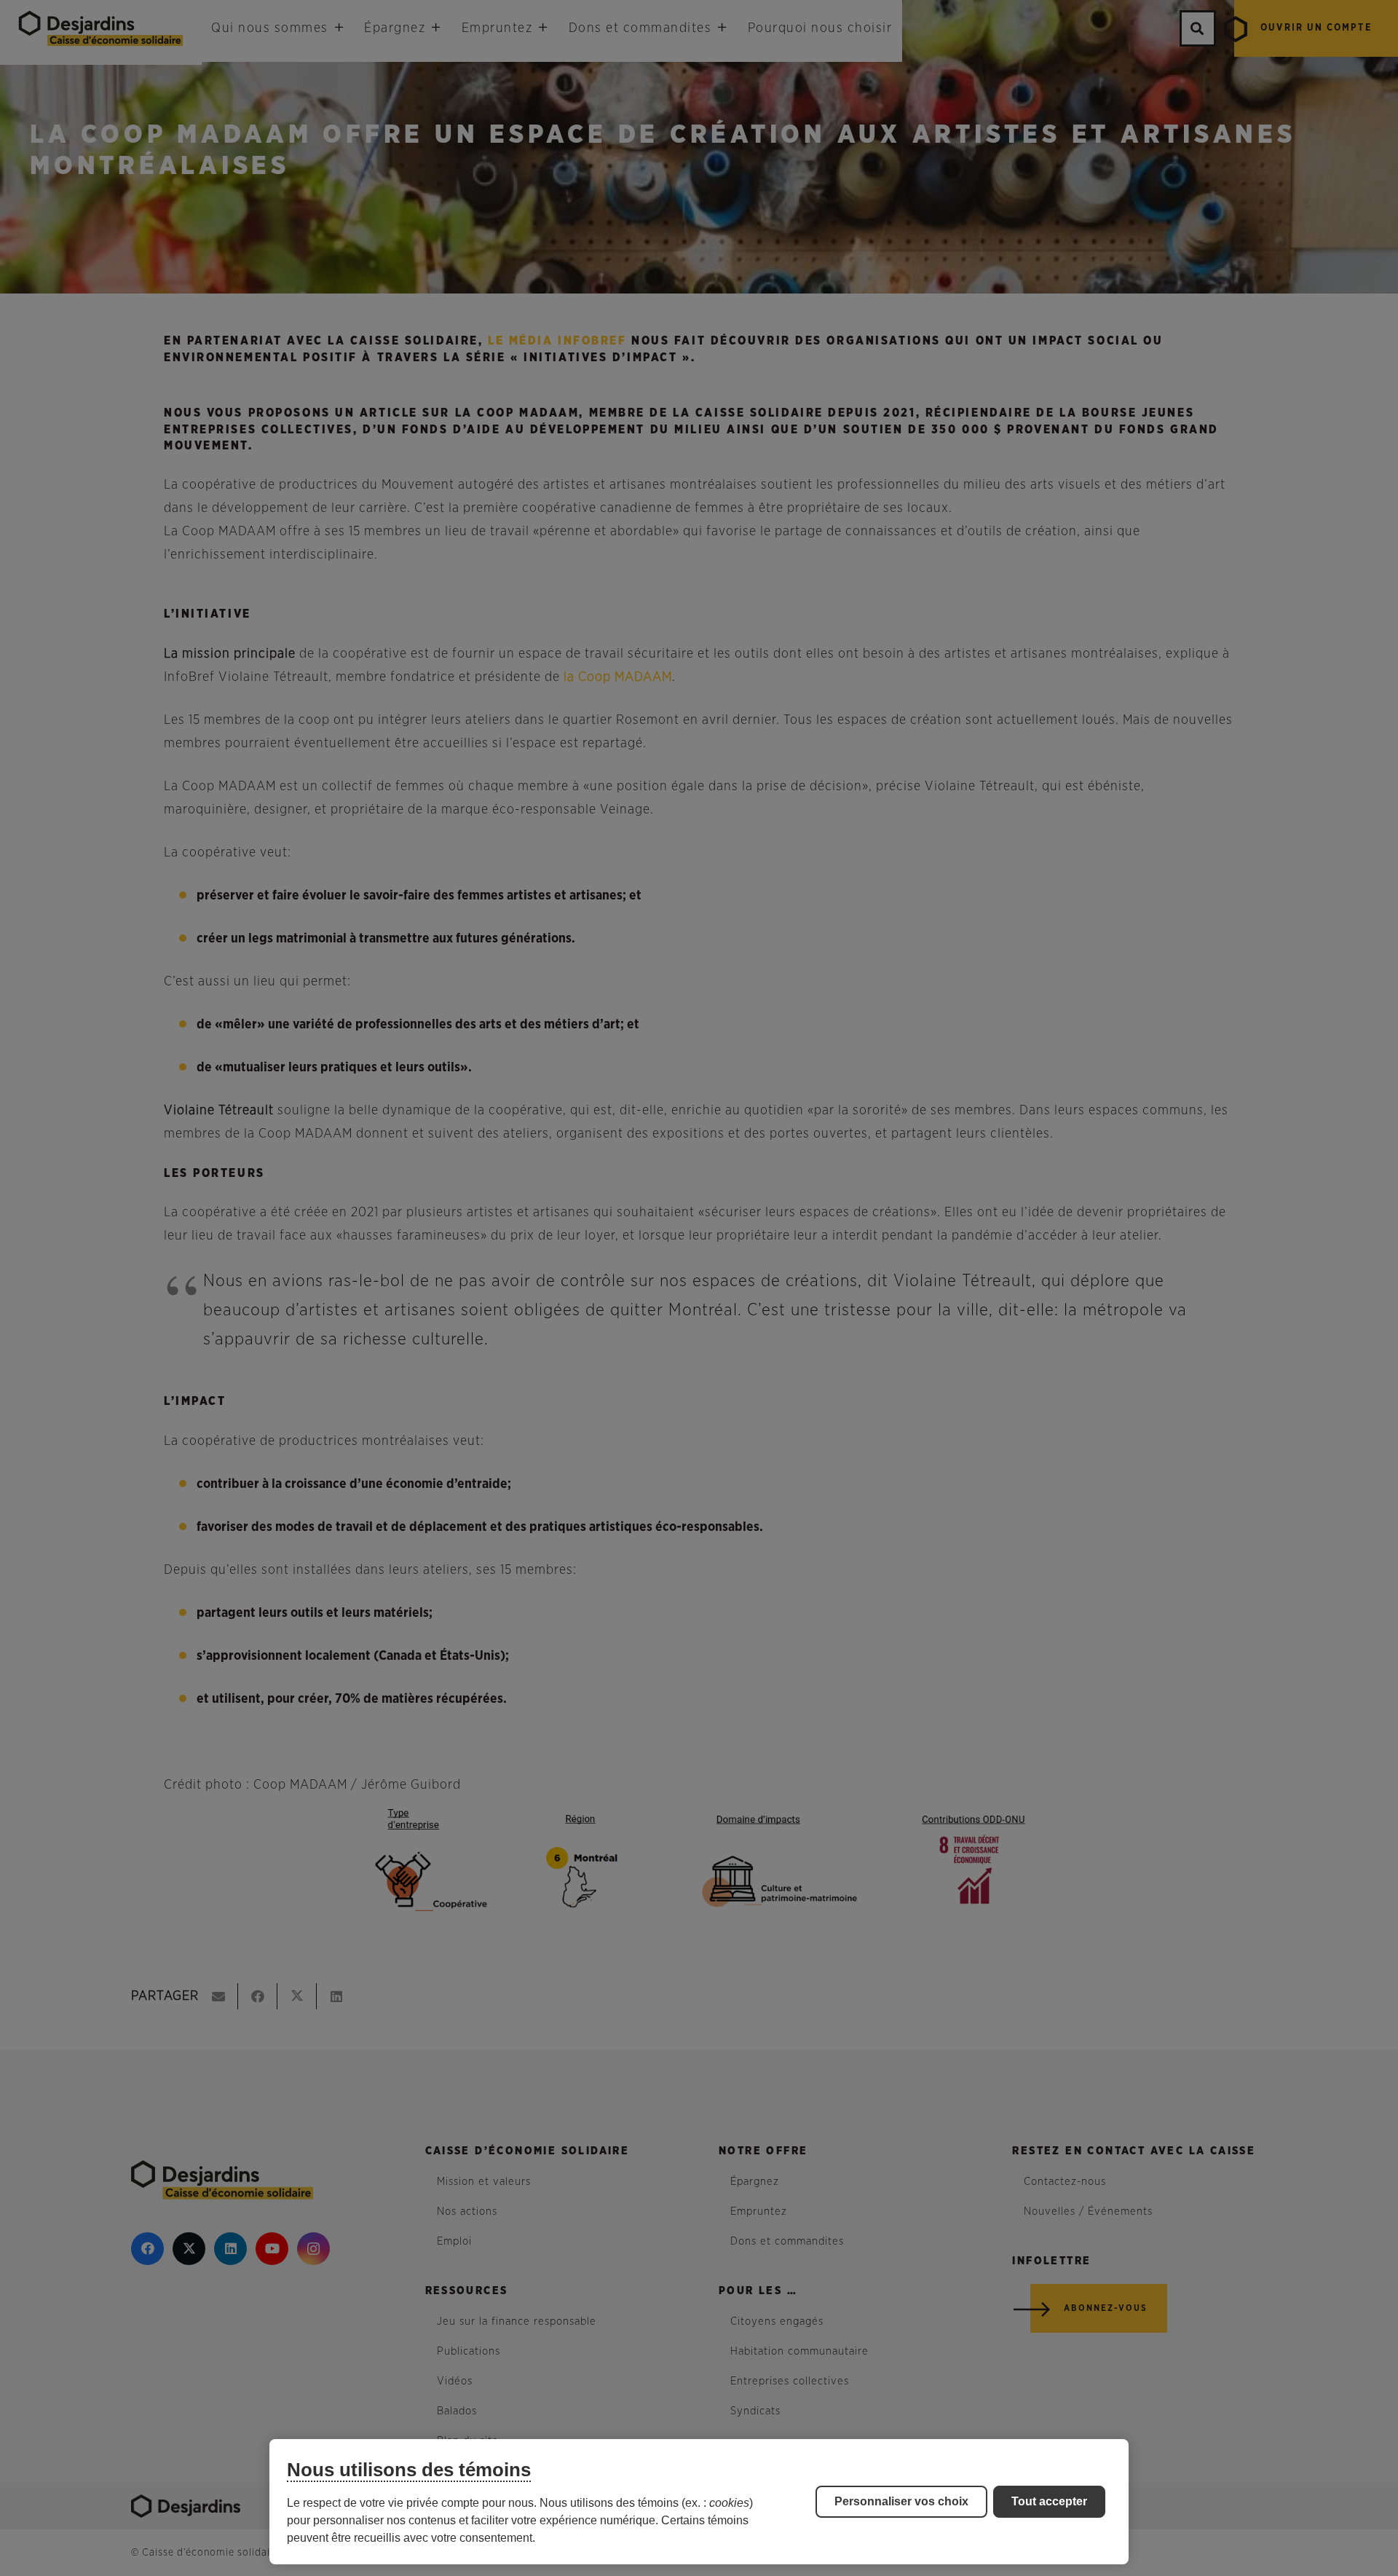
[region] (699, 2502)
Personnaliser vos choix (901, 2501)
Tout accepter (1049, 2501)
